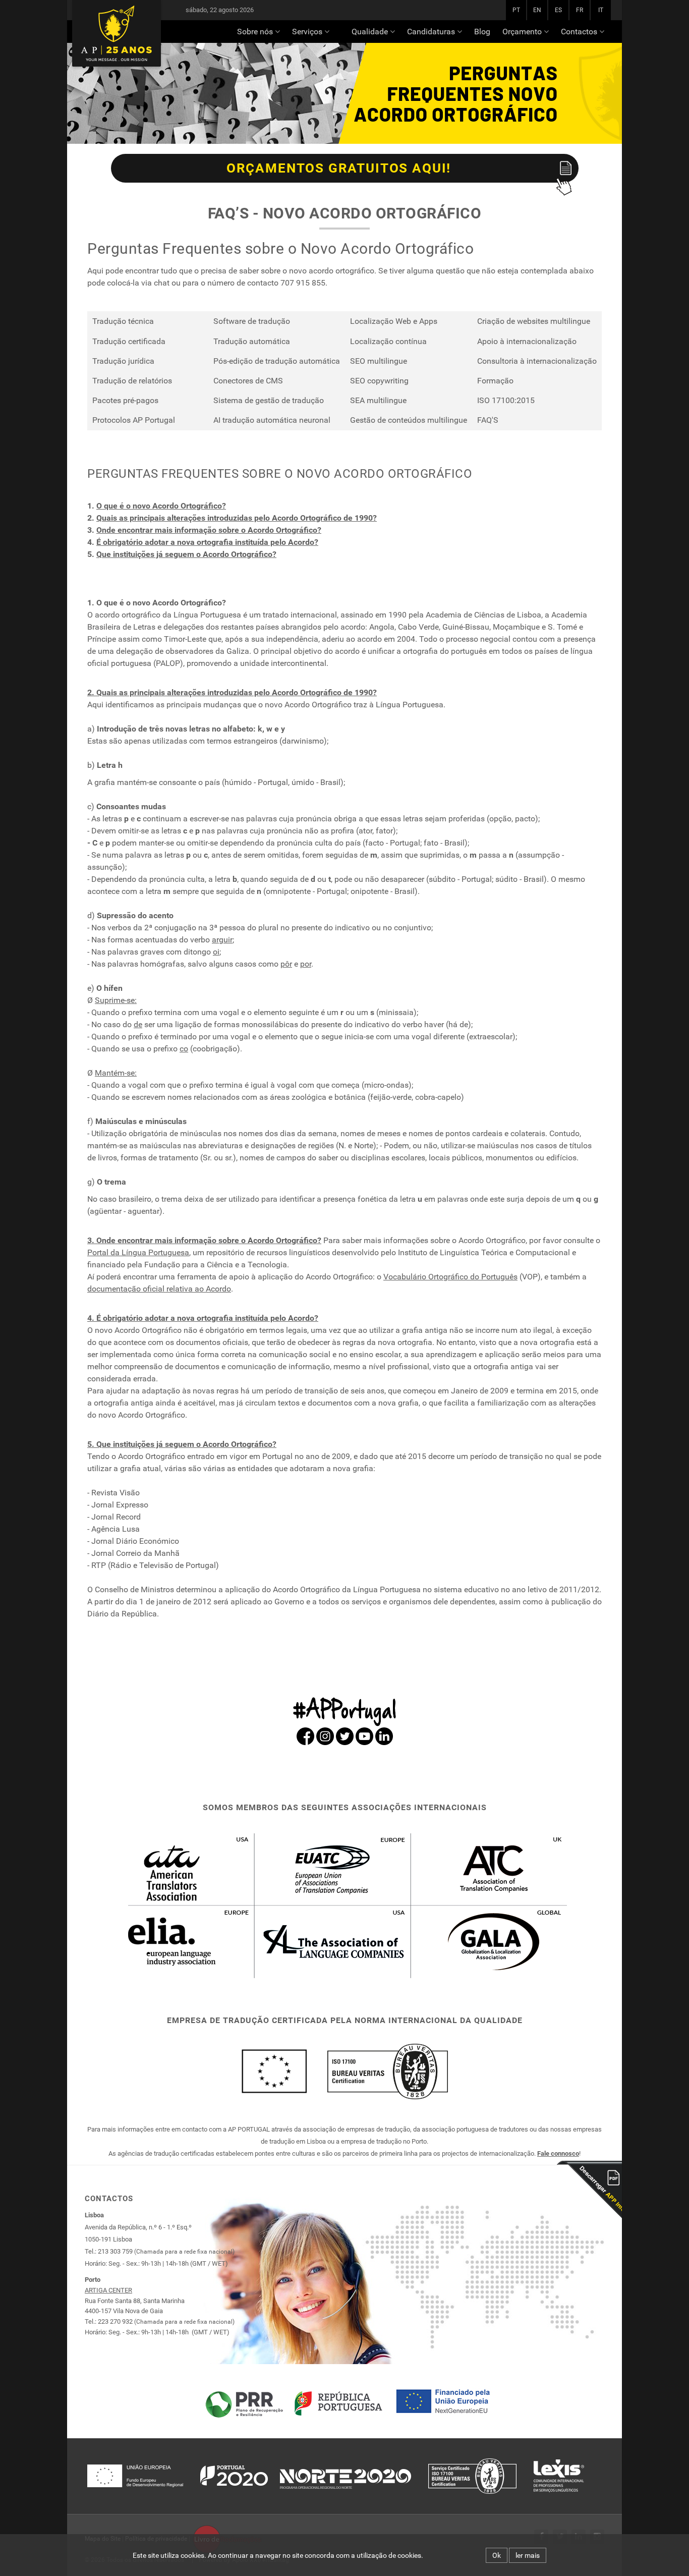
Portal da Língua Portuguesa (138, 1252)
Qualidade (370, 32)
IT (601, 10)
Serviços (307, 32)
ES (558, 10)
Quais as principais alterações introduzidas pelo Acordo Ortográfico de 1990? (237, 518)
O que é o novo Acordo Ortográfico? (161, 506)
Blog (482, 32)
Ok (497, 2555)
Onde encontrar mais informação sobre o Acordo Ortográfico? (209, 530)
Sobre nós (255, 32)
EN (537, 10)
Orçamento (522, 32)
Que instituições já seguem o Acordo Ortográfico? (186, 554)
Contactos (579, 32)
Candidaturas (431, 32)
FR (580, 10)
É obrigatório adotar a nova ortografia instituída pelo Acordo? (207, 542)
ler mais (528, 2555)
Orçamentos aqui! (339, 168)
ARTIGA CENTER (108, 2290)
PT (516, 10)
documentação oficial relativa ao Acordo (159, 1289)
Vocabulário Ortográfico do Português (450, 1277)
